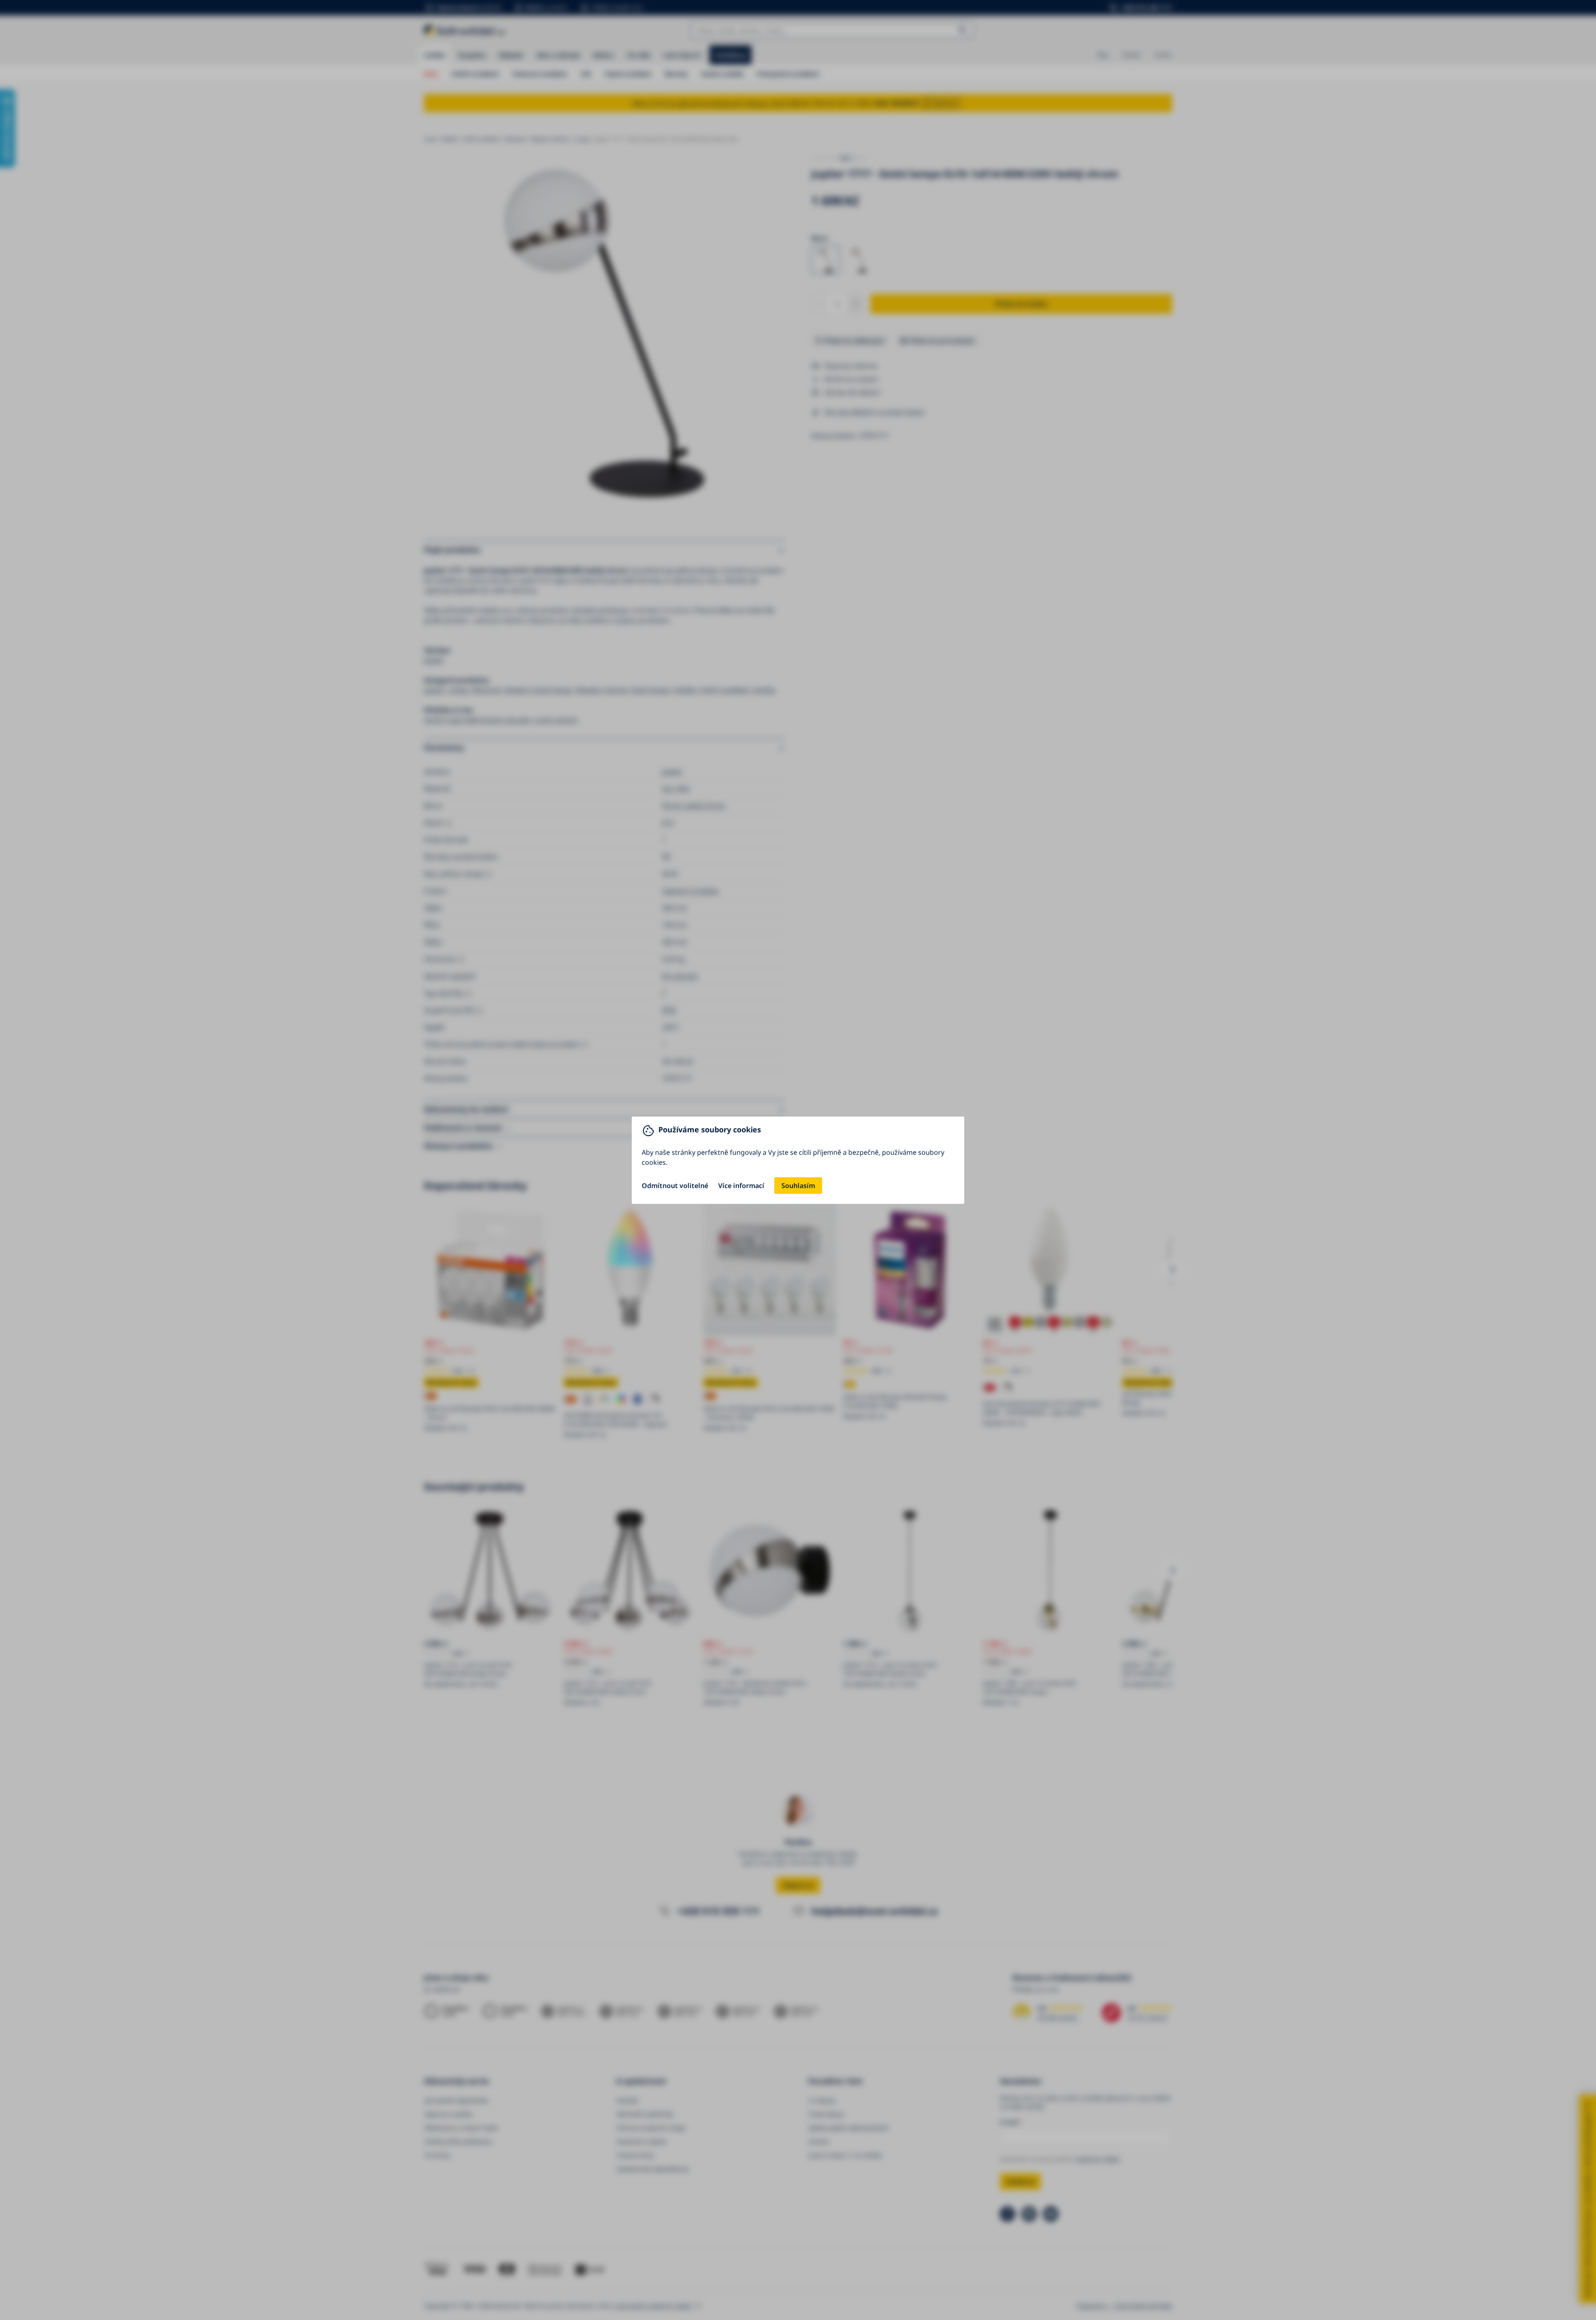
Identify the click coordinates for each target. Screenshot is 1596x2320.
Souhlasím (798, 1186)
